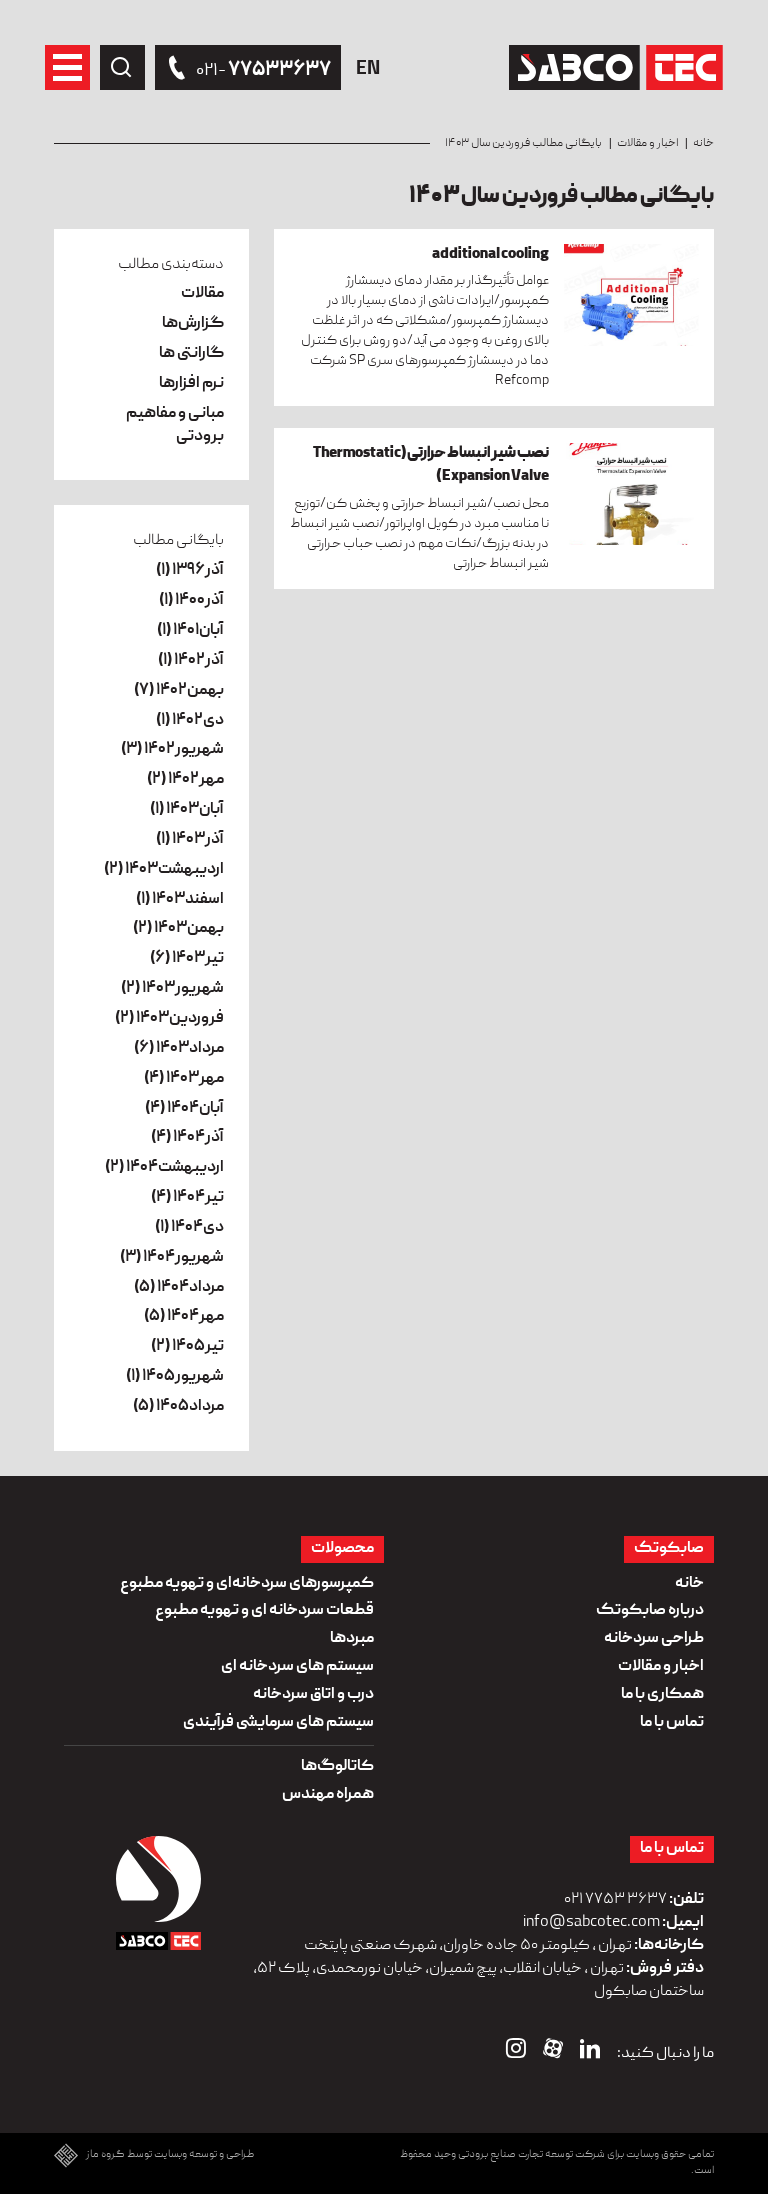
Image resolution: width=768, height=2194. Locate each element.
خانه (703, 143)
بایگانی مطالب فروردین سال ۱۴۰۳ (523, 143)
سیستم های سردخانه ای (297, 1667)
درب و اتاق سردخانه (313, 1695)
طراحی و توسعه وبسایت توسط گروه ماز (170, 2155)
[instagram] (516, 2053)
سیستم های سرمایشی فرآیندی (278, 1723)
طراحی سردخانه (654, 1639)
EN (368, 70)
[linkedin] (590, 2053)
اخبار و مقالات (647, 143)
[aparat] (553, 2053)
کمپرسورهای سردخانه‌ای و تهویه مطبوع (247, 1584)
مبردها (352, 1639)
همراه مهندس (328, 1795)
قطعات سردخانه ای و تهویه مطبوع (264, 1611)
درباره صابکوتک (650, 1611)
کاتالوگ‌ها (337, 1767)
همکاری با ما (662, 1695)
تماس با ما (672, 1723)
